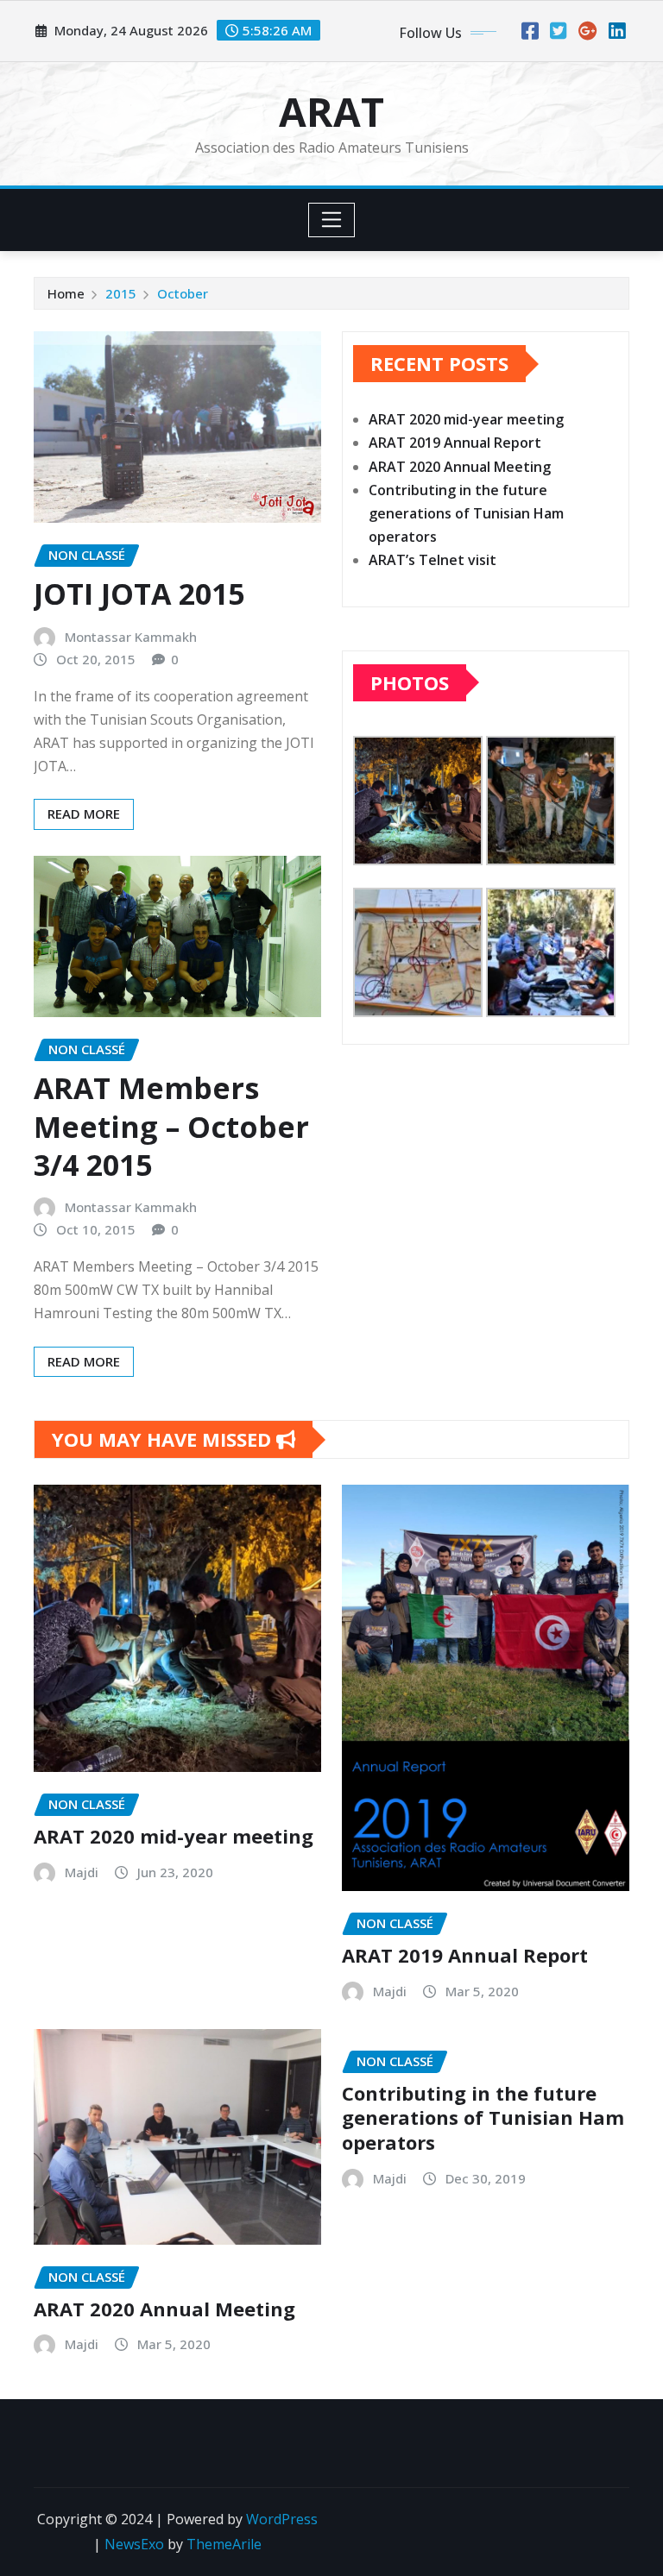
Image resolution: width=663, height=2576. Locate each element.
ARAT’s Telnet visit (433, 560)
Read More (84, 814)
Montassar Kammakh (131, 637)
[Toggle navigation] (332, 220)
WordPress (282, 2519)
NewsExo (134, 2544)
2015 (121, 293)
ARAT (331, 111)
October (183, 293)
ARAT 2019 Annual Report (455, 443)
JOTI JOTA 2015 (139, 594)
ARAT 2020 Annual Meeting (460, 467)
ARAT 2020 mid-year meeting (466, 419)
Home (66, 293)
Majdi (82, 1872)
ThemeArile (224, 2544)
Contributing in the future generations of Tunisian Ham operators (466, 513)
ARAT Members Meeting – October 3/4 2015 (171, 1126)
